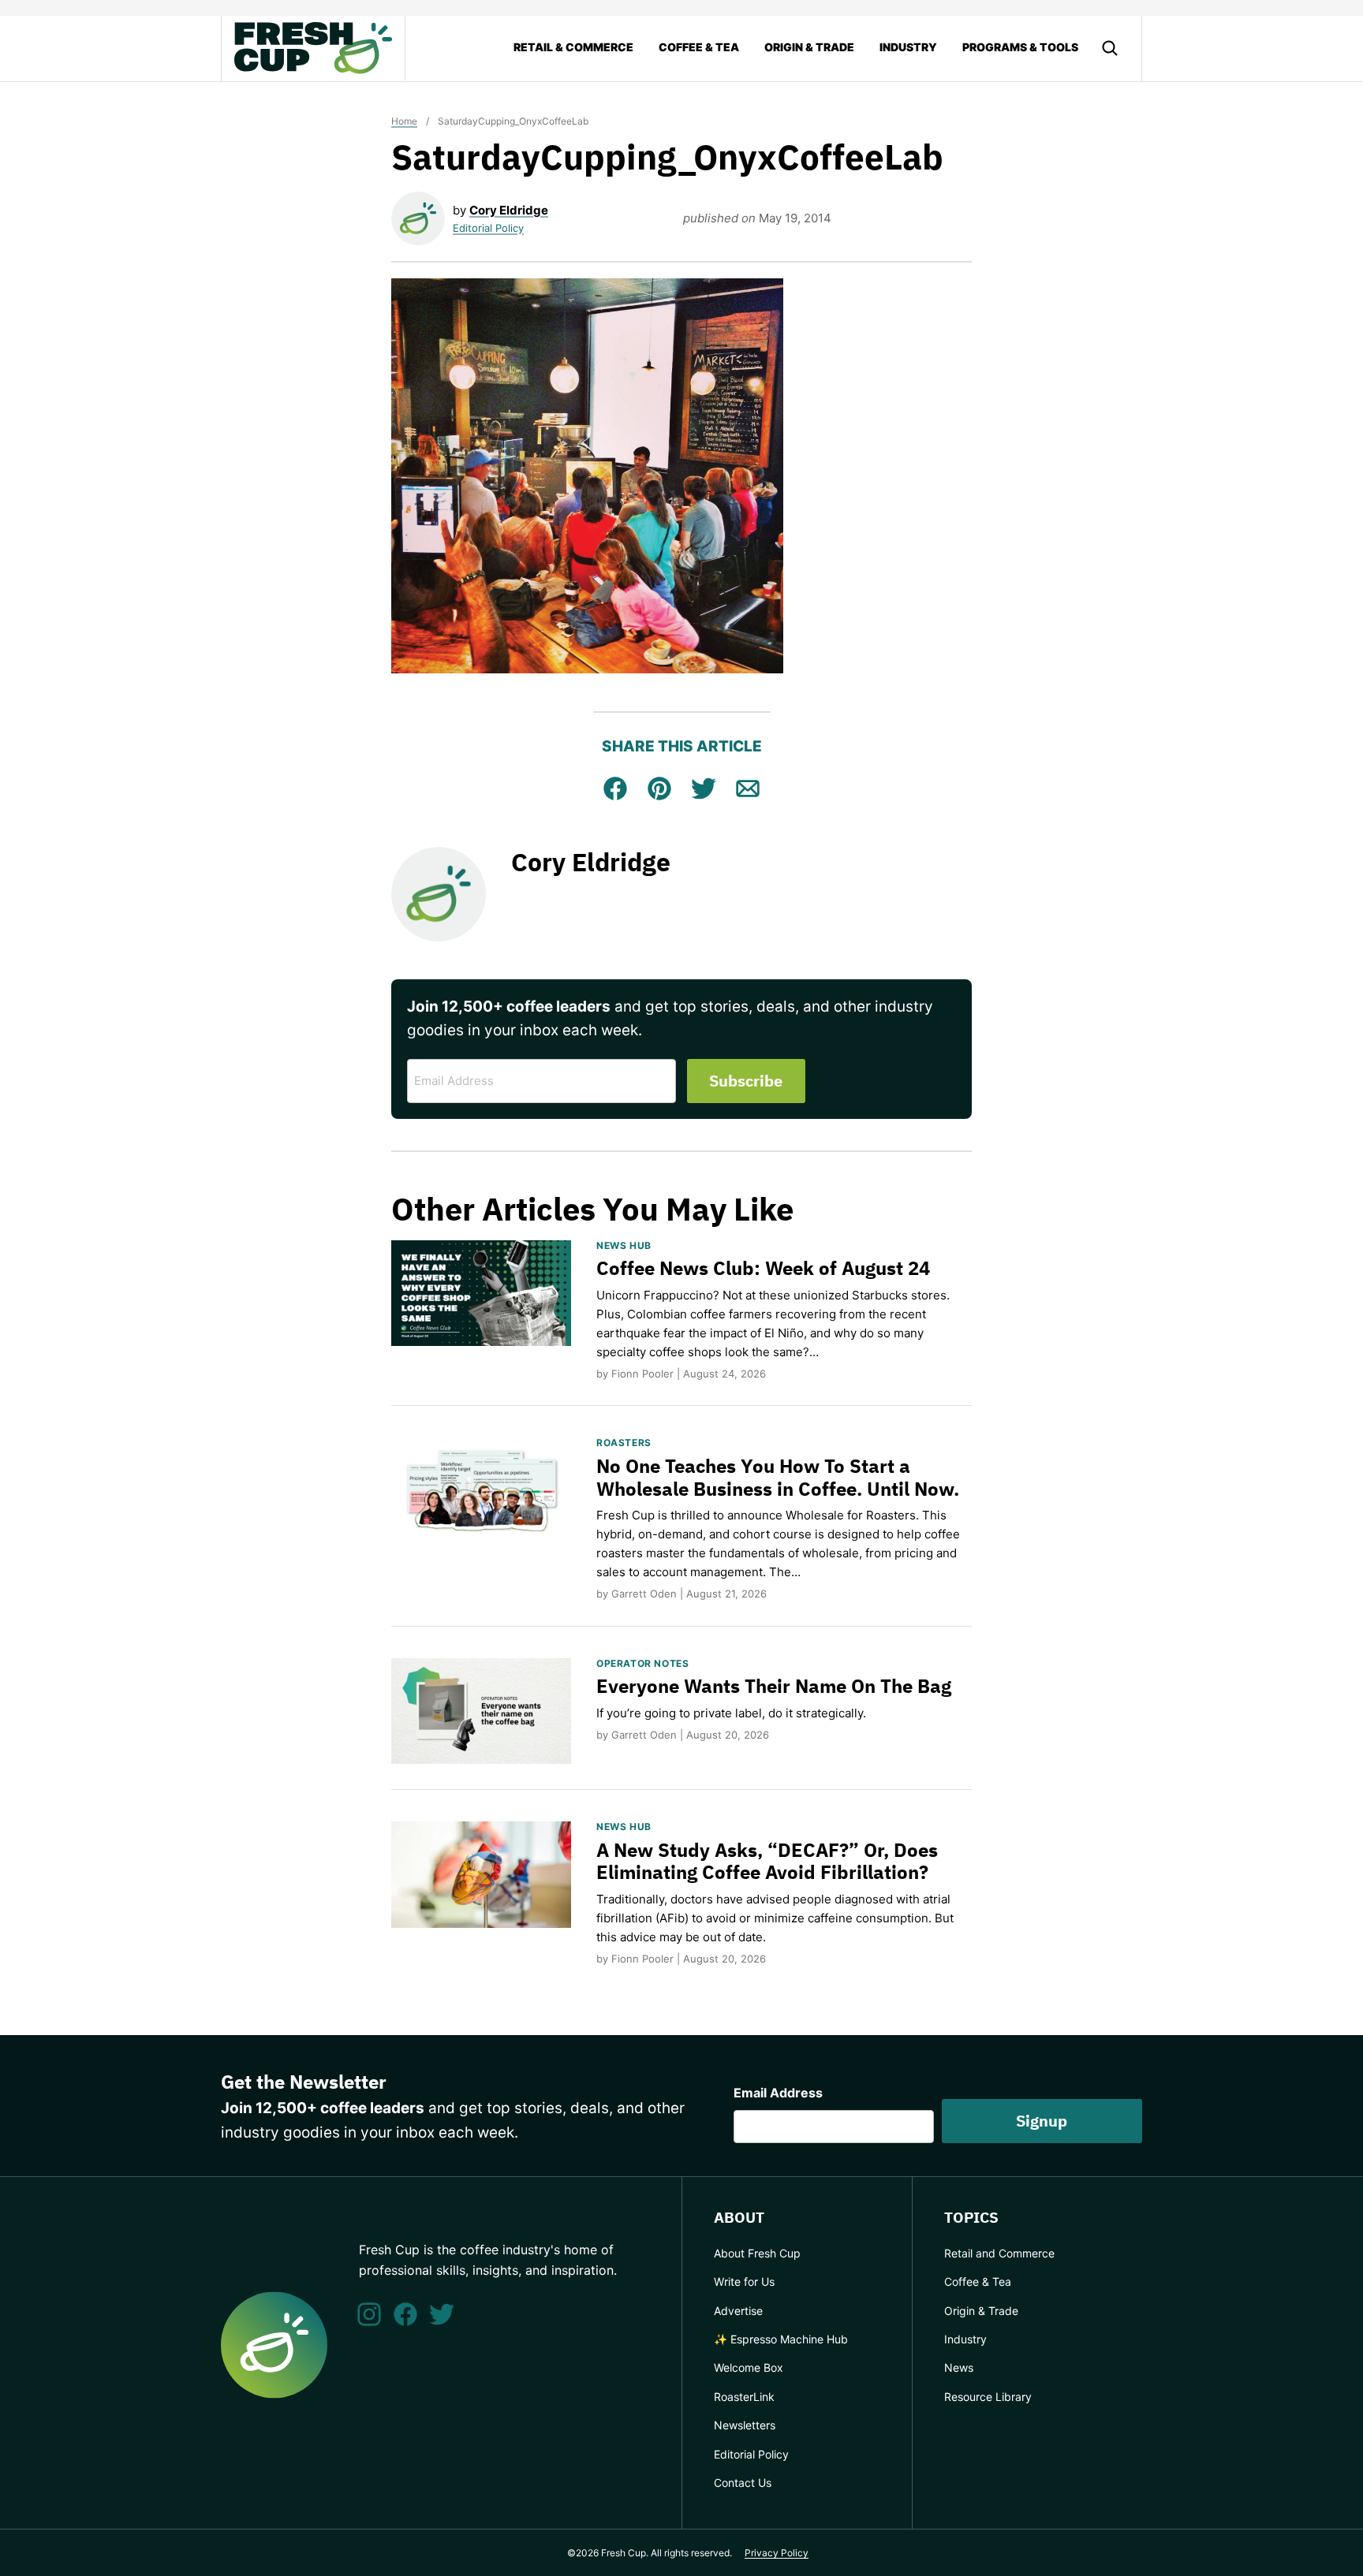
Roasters (624, 1443)
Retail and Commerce (999, 2253)
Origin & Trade (809, 47)
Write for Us (744, 2281)
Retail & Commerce (573, 47)
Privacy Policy (777, 2553)
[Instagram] (369, 2314)
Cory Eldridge (509, 210)
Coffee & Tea (699, 47)
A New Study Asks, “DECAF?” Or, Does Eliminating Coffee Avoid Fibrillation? (767, 1861)
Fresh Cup (313, 48)
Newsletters (745, 2425)
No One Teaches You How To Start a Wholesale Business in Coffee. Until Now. (778, 1477)
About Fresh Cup (757, 2253)
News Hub (624, 1245)
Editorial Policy (488, 228)
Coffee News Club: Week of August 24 (763, 1268)
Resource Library (988, 2397)
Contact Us (743, 2483)
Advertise (738, 2311)
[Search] (1110, 48)
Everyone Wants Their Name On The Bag (774, 1686)
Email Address (778, 2093)
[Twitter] (442, 2314)
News (959, 2367)
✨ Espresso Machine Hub (781, 2339)
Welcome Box (749, 2367)
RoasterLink (744, 2397)
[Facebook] (405, 2314)
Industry (908, 47)
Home (404, 121)
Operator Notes (642, 1663)
